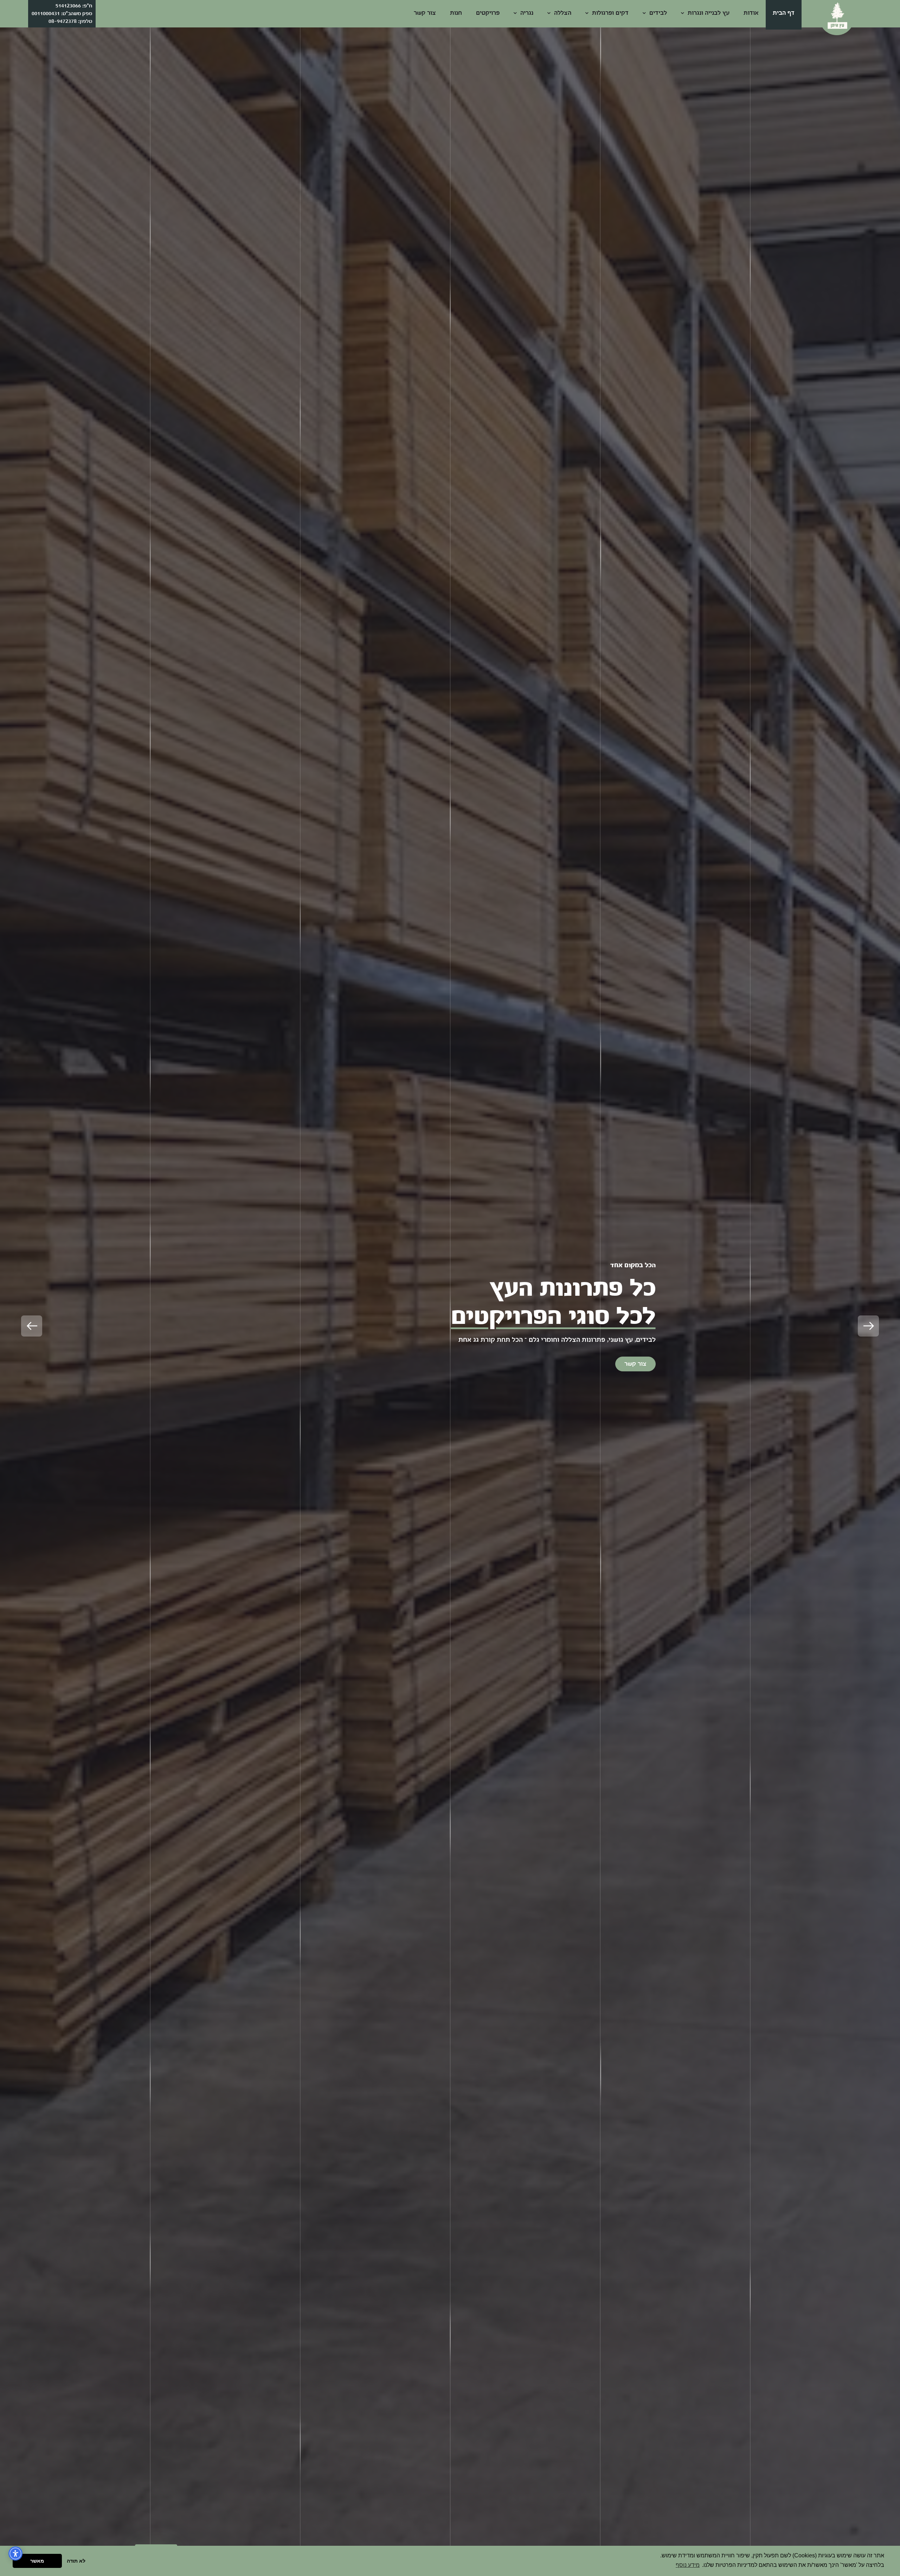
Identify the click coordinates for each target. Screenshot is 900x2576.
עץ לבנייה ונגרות (708, 13)
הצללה (562, 13)
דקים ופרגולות (609, 13)
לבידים (657, 13)
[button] (868, 1326)
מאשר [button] (37, 2561)
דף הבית (784, 13)
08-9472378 (63, 21)
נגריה (526, 13)
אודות (751, 13)
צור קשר (425, 13)
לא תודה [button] (76, 2561)
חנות (456, 13)
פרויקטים (488, 13)
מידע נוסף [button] (688, 2565)
